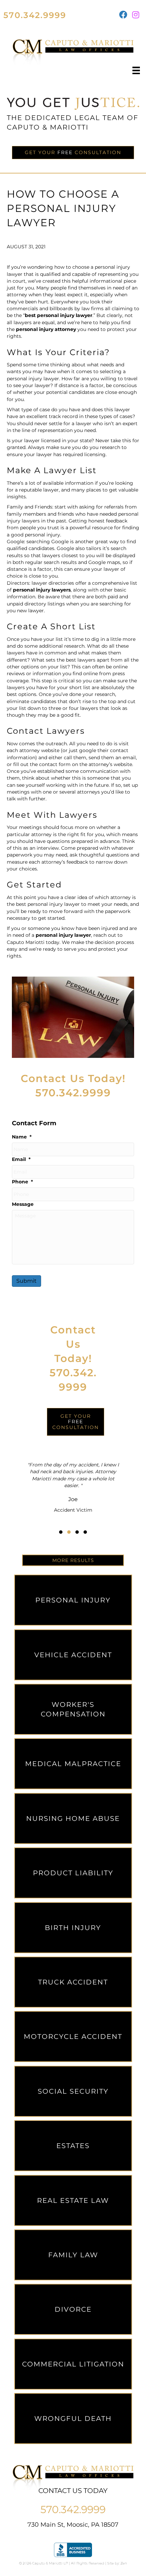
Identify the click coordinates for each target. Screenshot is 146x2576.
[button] (61, 1532)
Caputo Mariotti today (33, 942)
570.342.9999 (35, 15)
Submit (26, 1281)
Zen (124, 2563)
